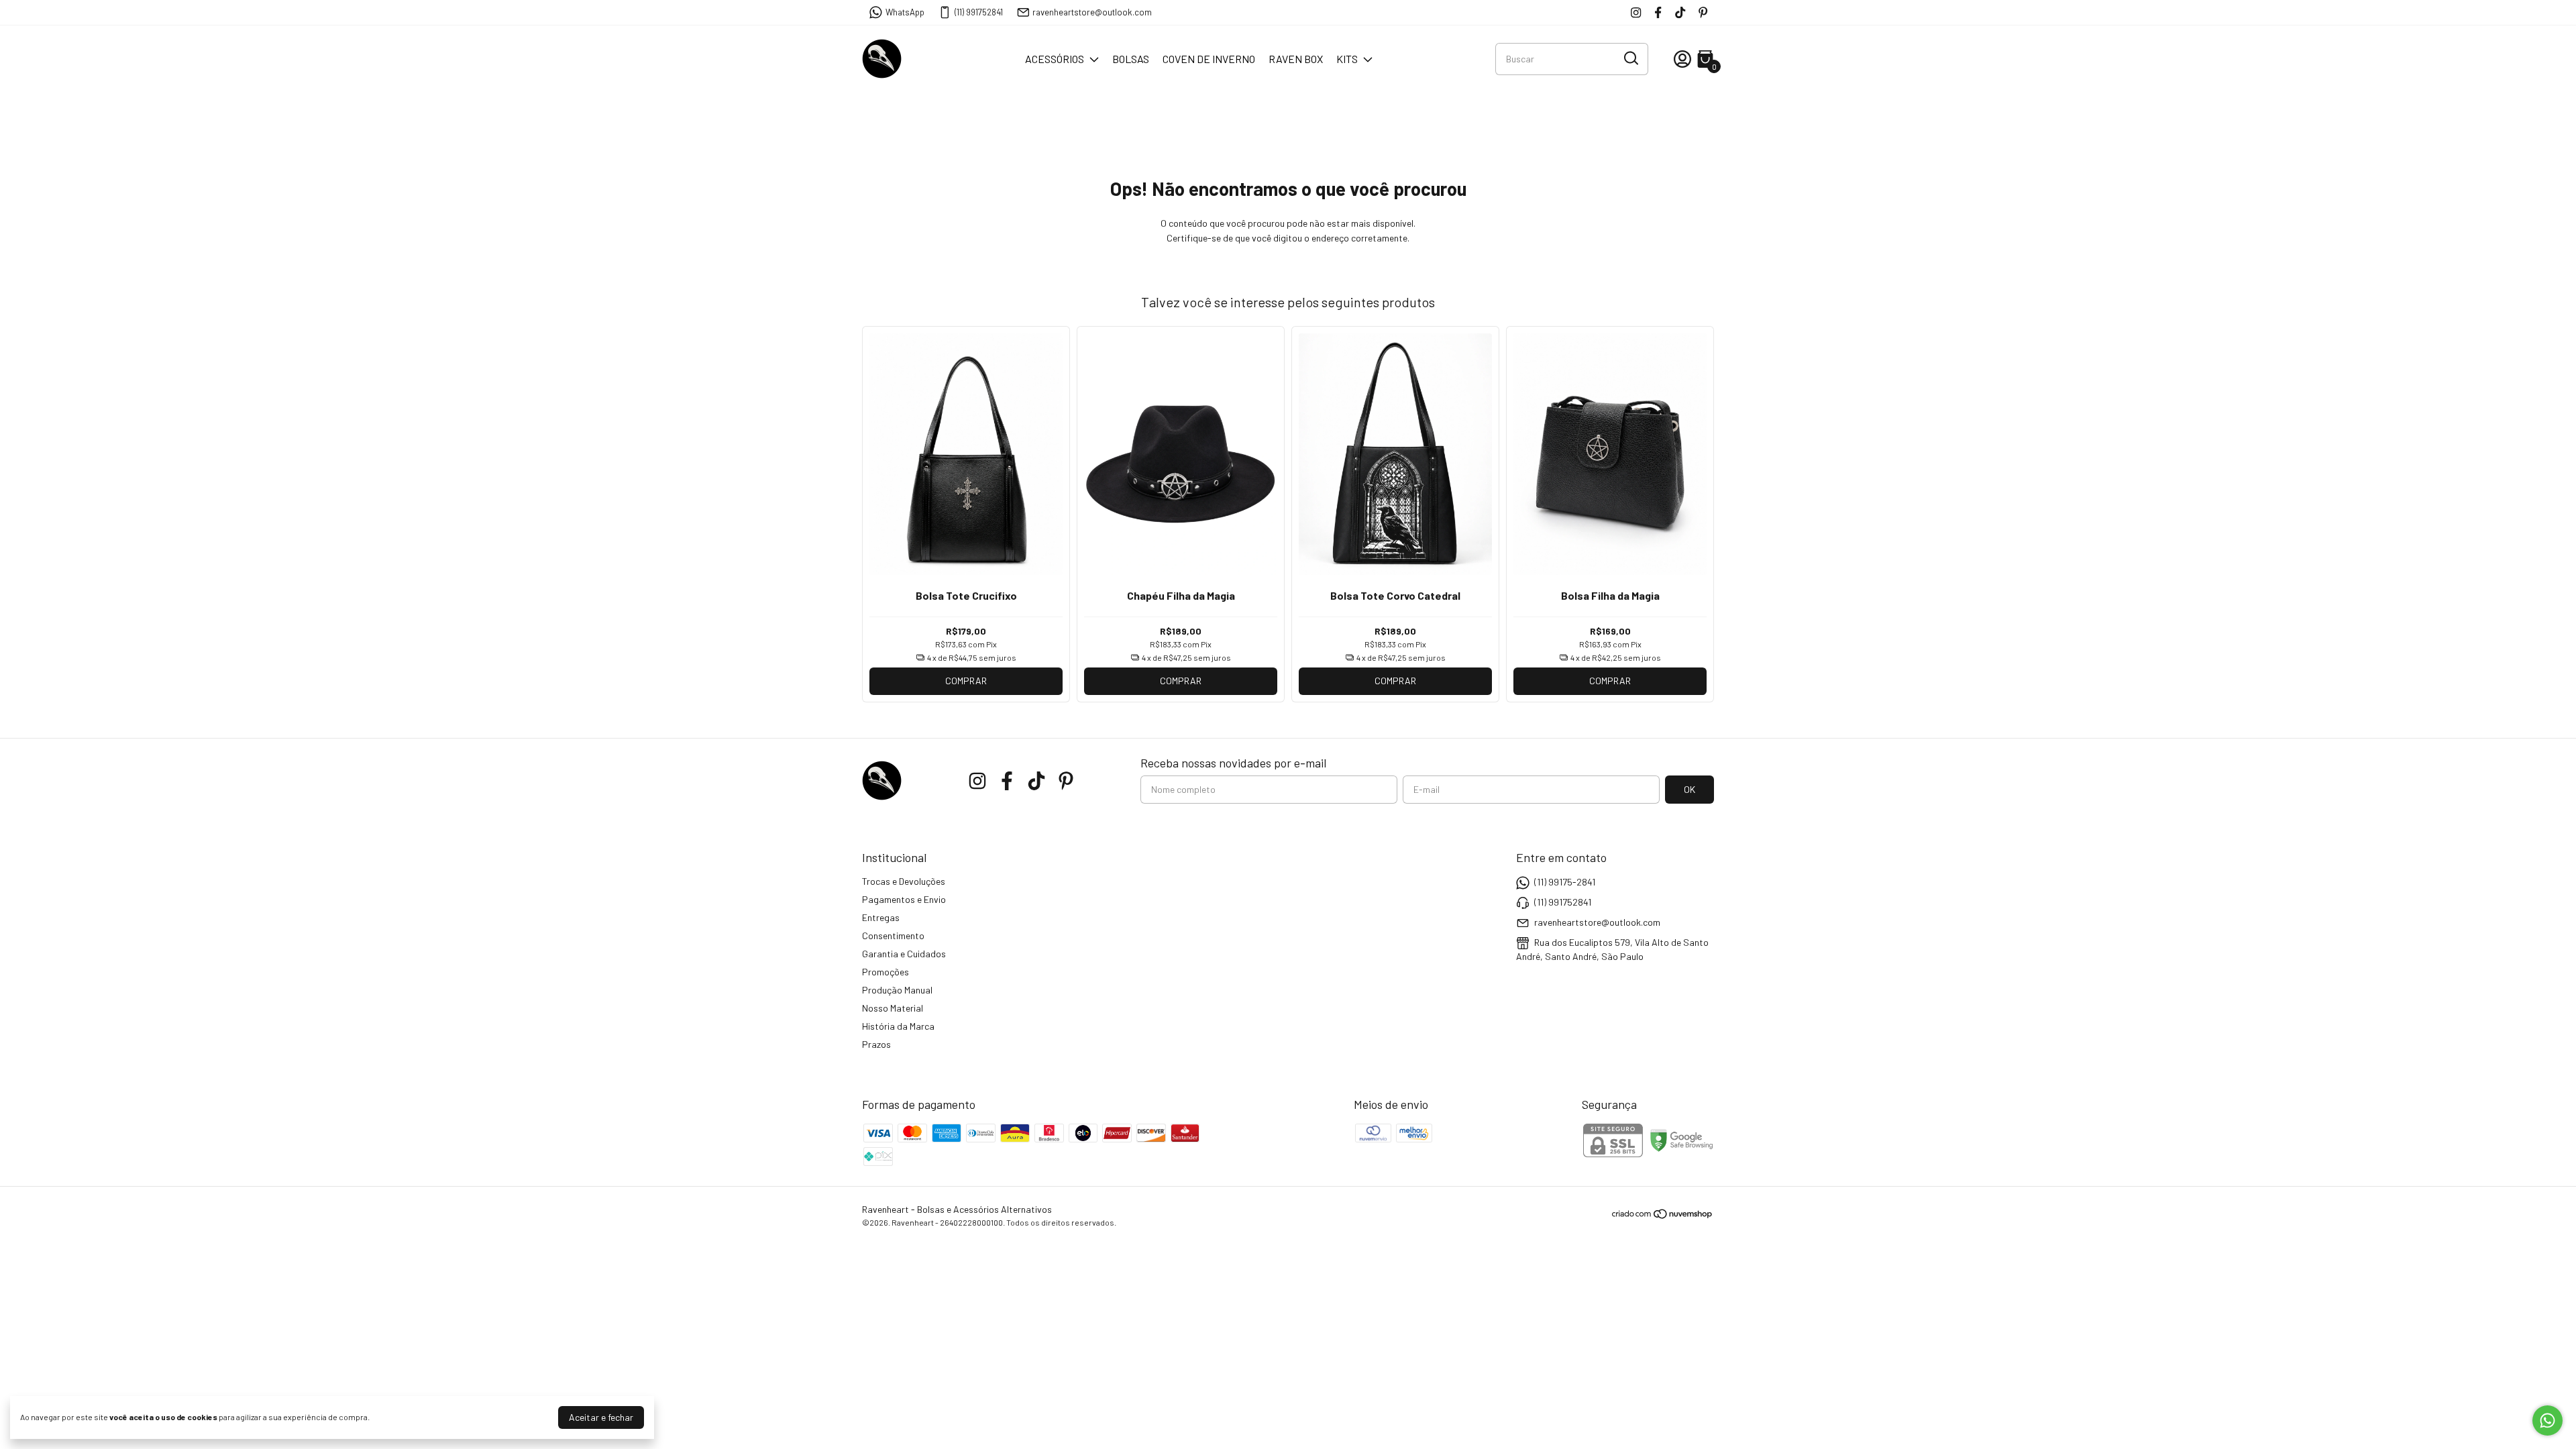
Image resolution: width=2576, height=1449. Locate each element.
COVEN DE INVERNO (1209, 59)
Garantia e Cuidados (904, 954)
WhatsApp (905, 12)
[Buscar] (1630, 58)
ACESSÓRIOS (1055, 59)
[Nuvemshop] (1663, 1216)
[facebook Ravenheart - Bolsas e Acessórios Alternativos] (1658, 12)
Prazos (876, 1044)
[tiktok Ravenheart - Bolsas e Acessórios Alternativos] (1680, 12)
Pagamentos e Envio (904, 899)
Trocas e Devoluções (904, 881)
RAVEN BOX (1296, 59)
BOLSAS (1131, 59)
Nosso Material (893, 1008)
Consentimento (893, 935)
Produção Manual (897, 990)
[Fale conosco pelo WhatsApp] (2547, 1420)
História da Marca (898, 1026)
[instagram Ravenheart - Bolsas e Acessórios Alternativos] (1636, 12)
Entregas (881, 917)
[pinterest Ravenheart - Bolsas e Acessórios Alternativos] (1703, 12)
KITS (1347, 59)
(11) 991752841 (979, 12)
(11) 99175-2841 (1565, 882)
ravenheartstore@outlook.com (1092, 12)
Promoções (885, 972)
